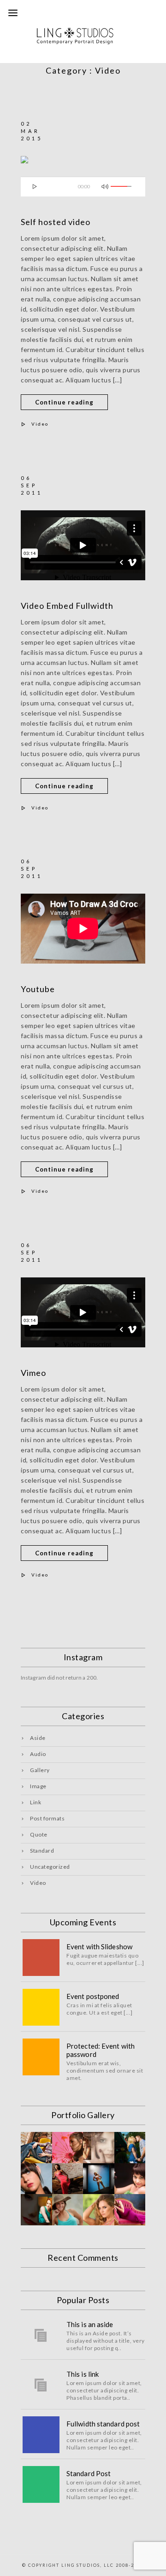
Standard (42, 1851)
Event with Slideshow (99, 1946)
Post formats (47, 1818)
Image (38, 1786)
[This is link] (41, 2385)
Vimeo (33, 1373)
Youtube (38, 989)
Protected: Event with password (101, 2050)
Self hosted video (56, 222)
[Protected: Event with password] (41, 2057)
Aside (38, 1738)
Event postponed (93, 1996)
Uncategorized (50, 1867)
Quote (39, 1834)
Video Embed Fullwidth (67, 606)
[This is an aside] (41, 2335)
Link (36, 1802)
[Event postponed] (41, 2007)
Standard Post (89, 2473)
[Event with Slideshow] (41, 1958)
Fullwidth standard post (103, 2424)
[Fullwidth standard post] (41, 2435)
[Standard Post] (41, 2484)
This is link (83, 2374)
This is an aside (90, 2324)
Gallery (40, 1770)
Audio (38, 1754)
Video (40, 424)
